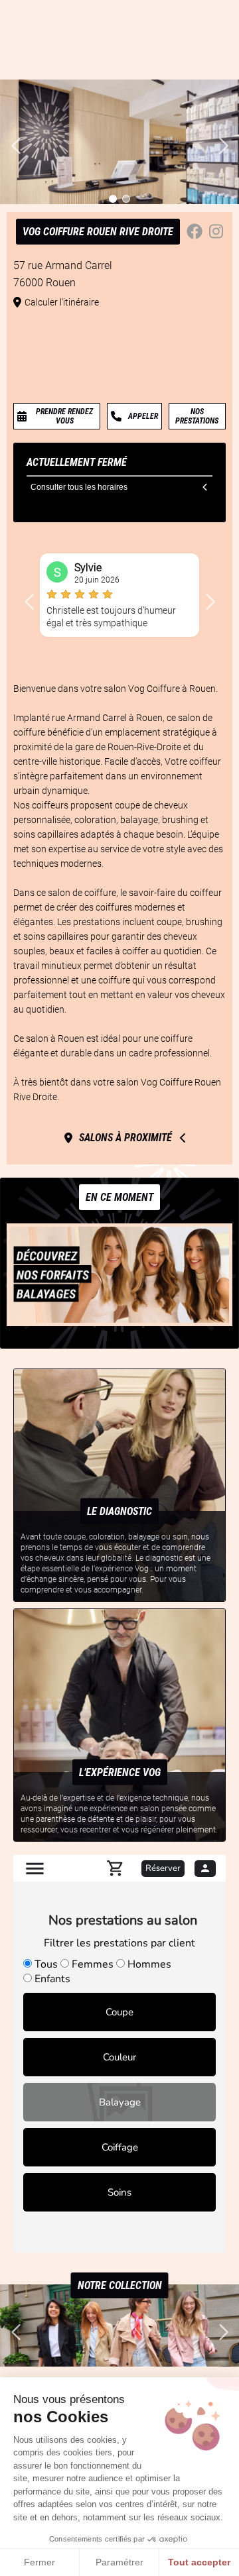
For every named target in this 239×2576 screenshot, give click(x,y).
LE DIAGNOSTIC (119, 1511)
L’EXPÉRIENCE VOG (120, 1772)
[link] (57, 416)
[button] (29, 602)
